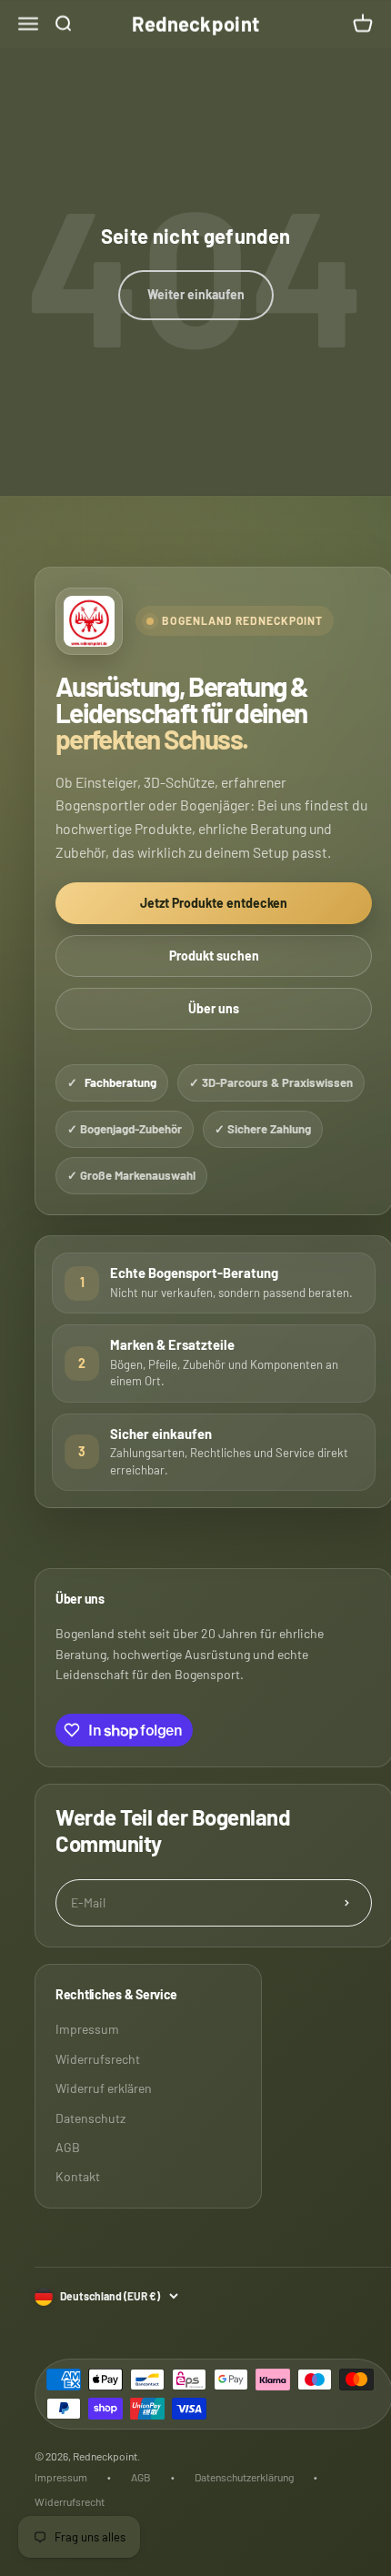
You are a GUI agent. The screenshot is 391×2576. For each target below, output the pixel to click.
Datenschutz (90, 2118)
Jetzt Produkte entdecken (214, 903)
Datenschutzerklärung (244, 2477)
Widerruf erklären (104, 2088)
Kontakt (78, 2176)
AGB (68, 2147)
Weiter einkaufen (196, 294)
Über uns (214, 1008)
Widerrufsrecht (98, 2059)
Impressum (87, 2029)
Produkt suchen (214, 956)
